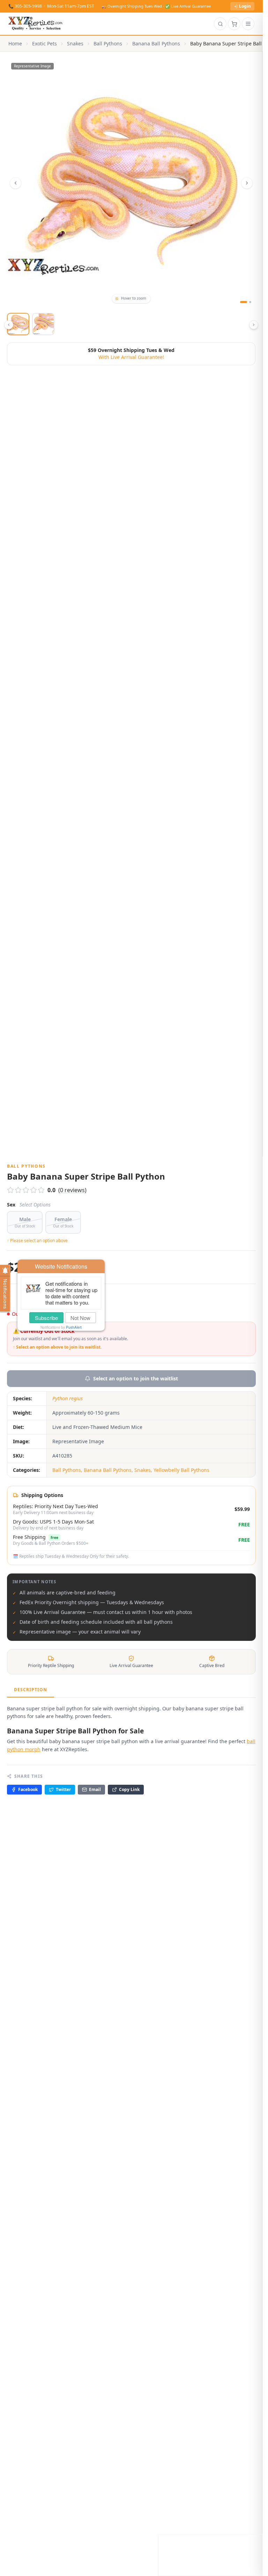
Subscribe (46, 1318)
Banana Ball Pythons (156, 43)
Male (25, 1222)
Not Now (80, 1318)
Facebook (28, 1789)
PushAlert (74, 1327)
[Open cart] (234, 24)
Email (95, 1789)
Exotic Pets (44, 43)
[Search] (220, 24)
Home (15, 43)
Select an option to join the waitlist (136, 1378)
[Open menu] (248, 24)
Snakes (75, 43)
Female (63, 1222)
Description (31, 1690)
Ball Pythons (108, 43)
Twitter (63, 1789)
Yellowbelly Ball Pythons (181, 1470)
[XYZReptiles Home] (35, 24)
